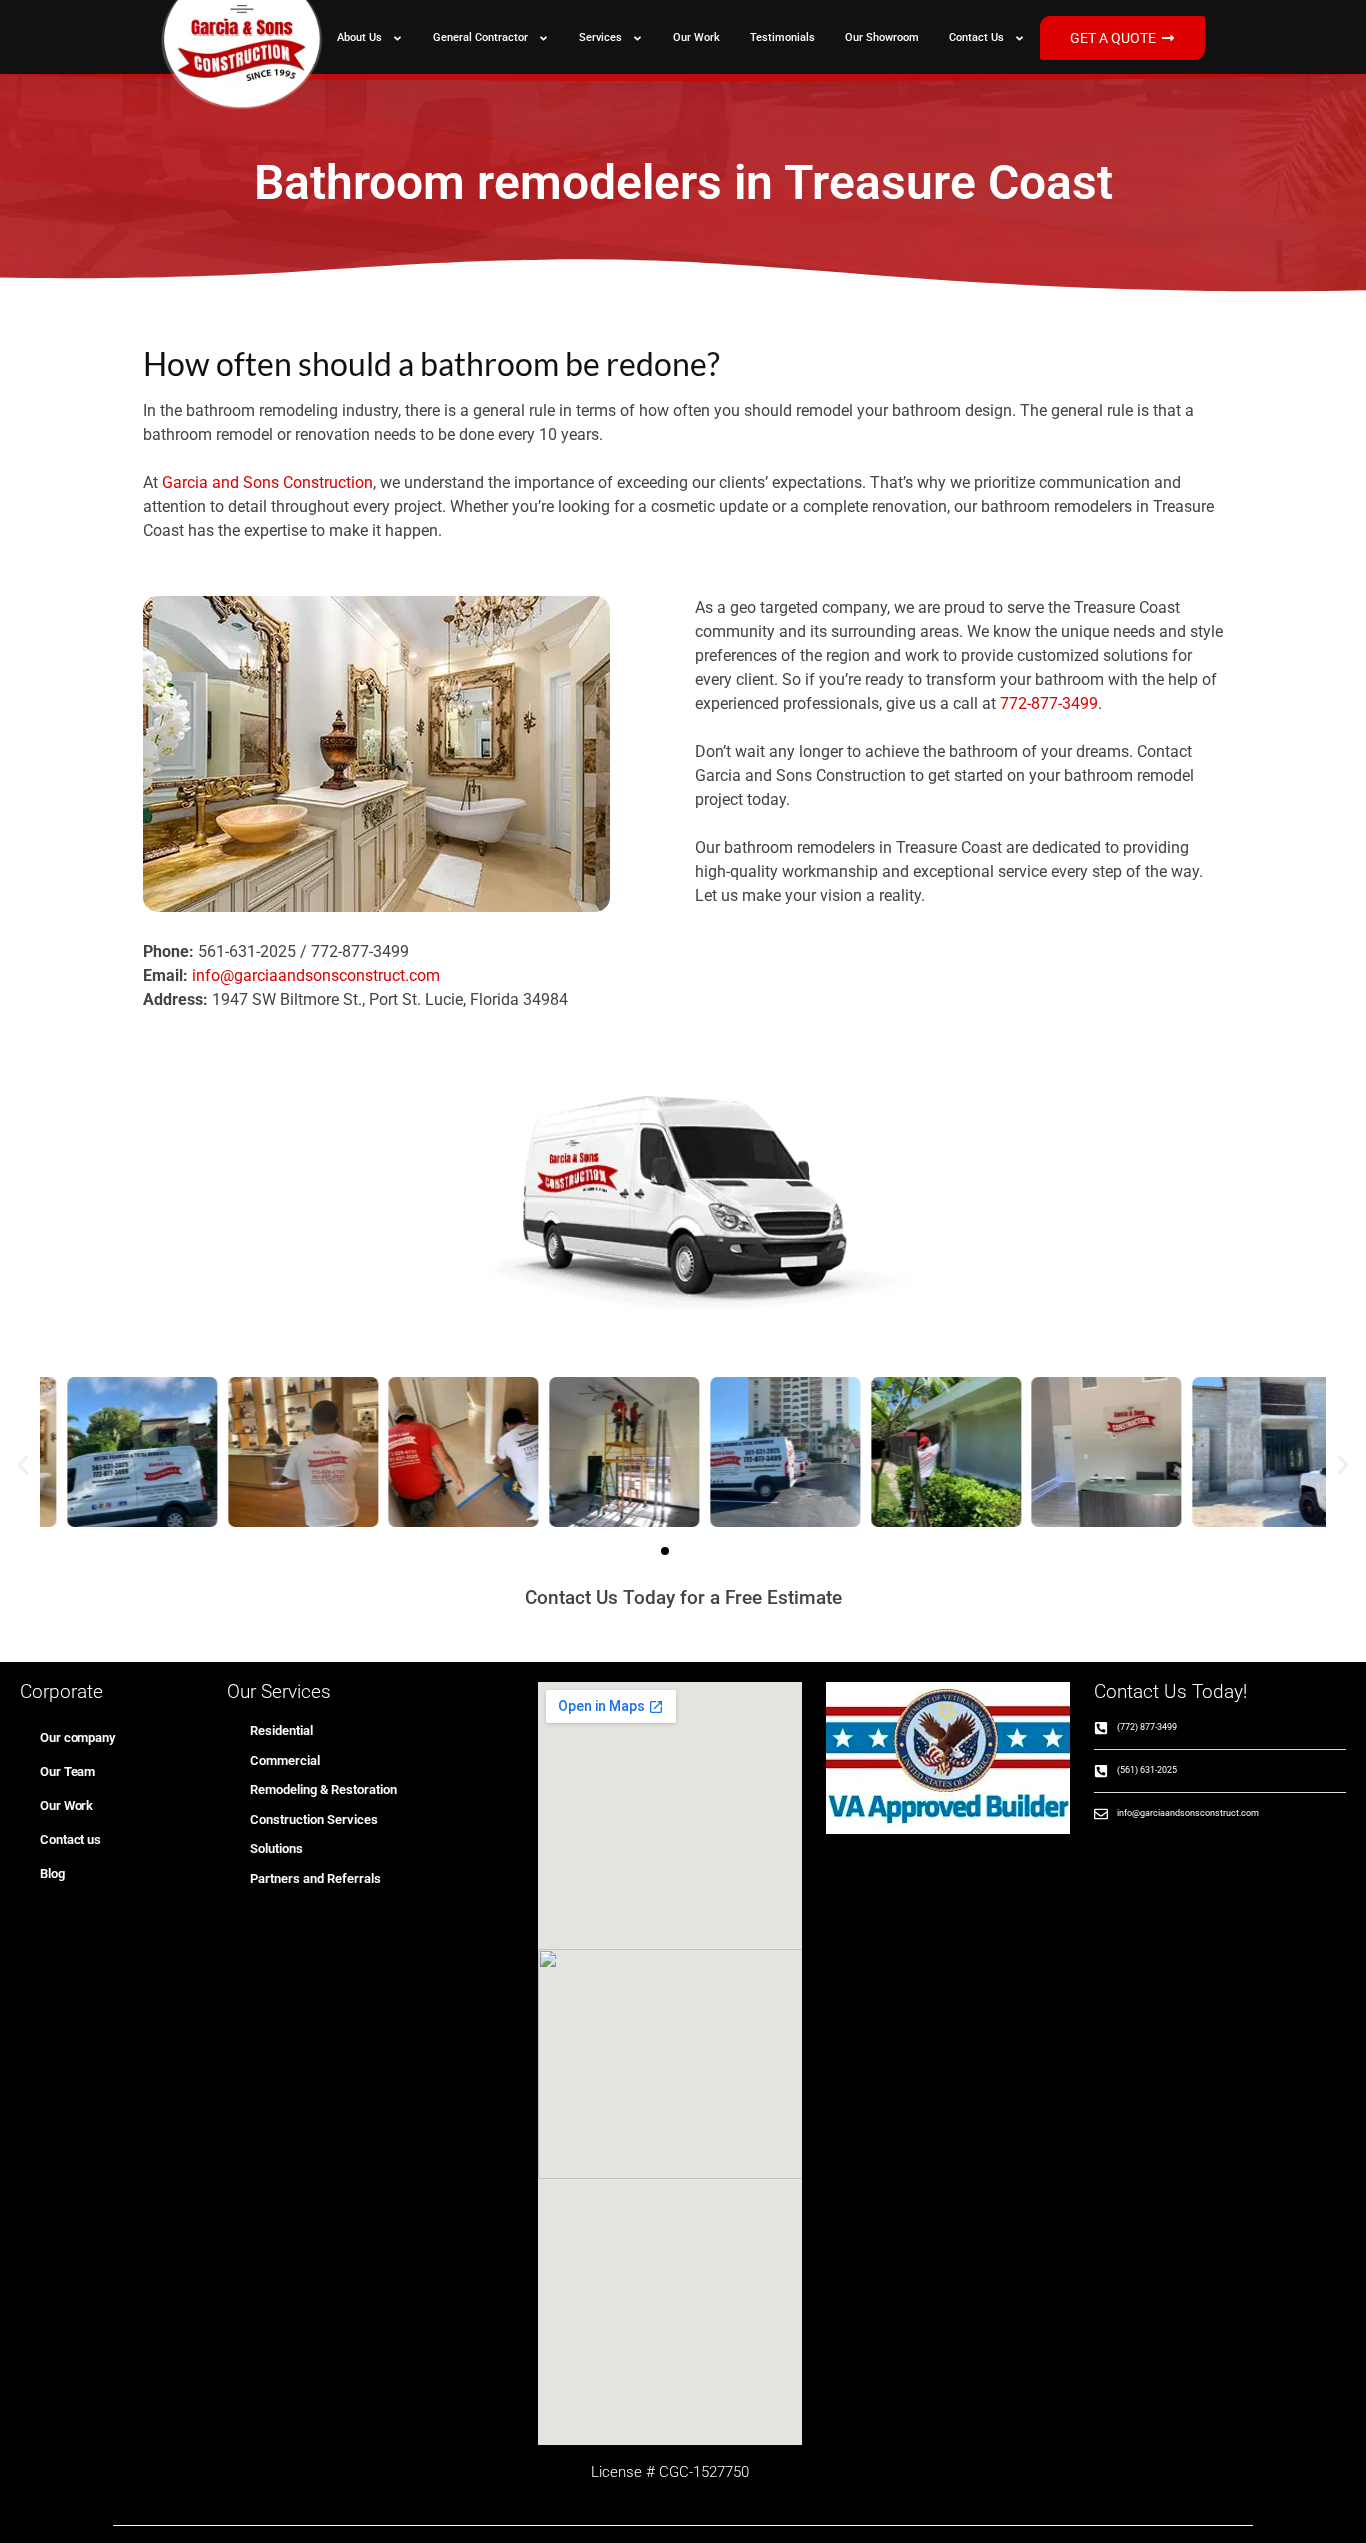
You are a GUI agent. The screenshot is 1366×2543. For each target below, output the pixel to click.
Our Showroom (882, 37)
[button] (23, 1465)
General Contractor (480, 37)
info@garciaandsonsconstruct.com (316, 975)
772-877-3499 (1049, 703)
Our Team (67, 1771)
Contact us (976, 37)
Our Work (696, 37)
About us (359, 37)
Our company (77, 1737)
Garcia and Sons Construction (267, 482)
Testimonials (782, 37)
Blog (52, 1873)
